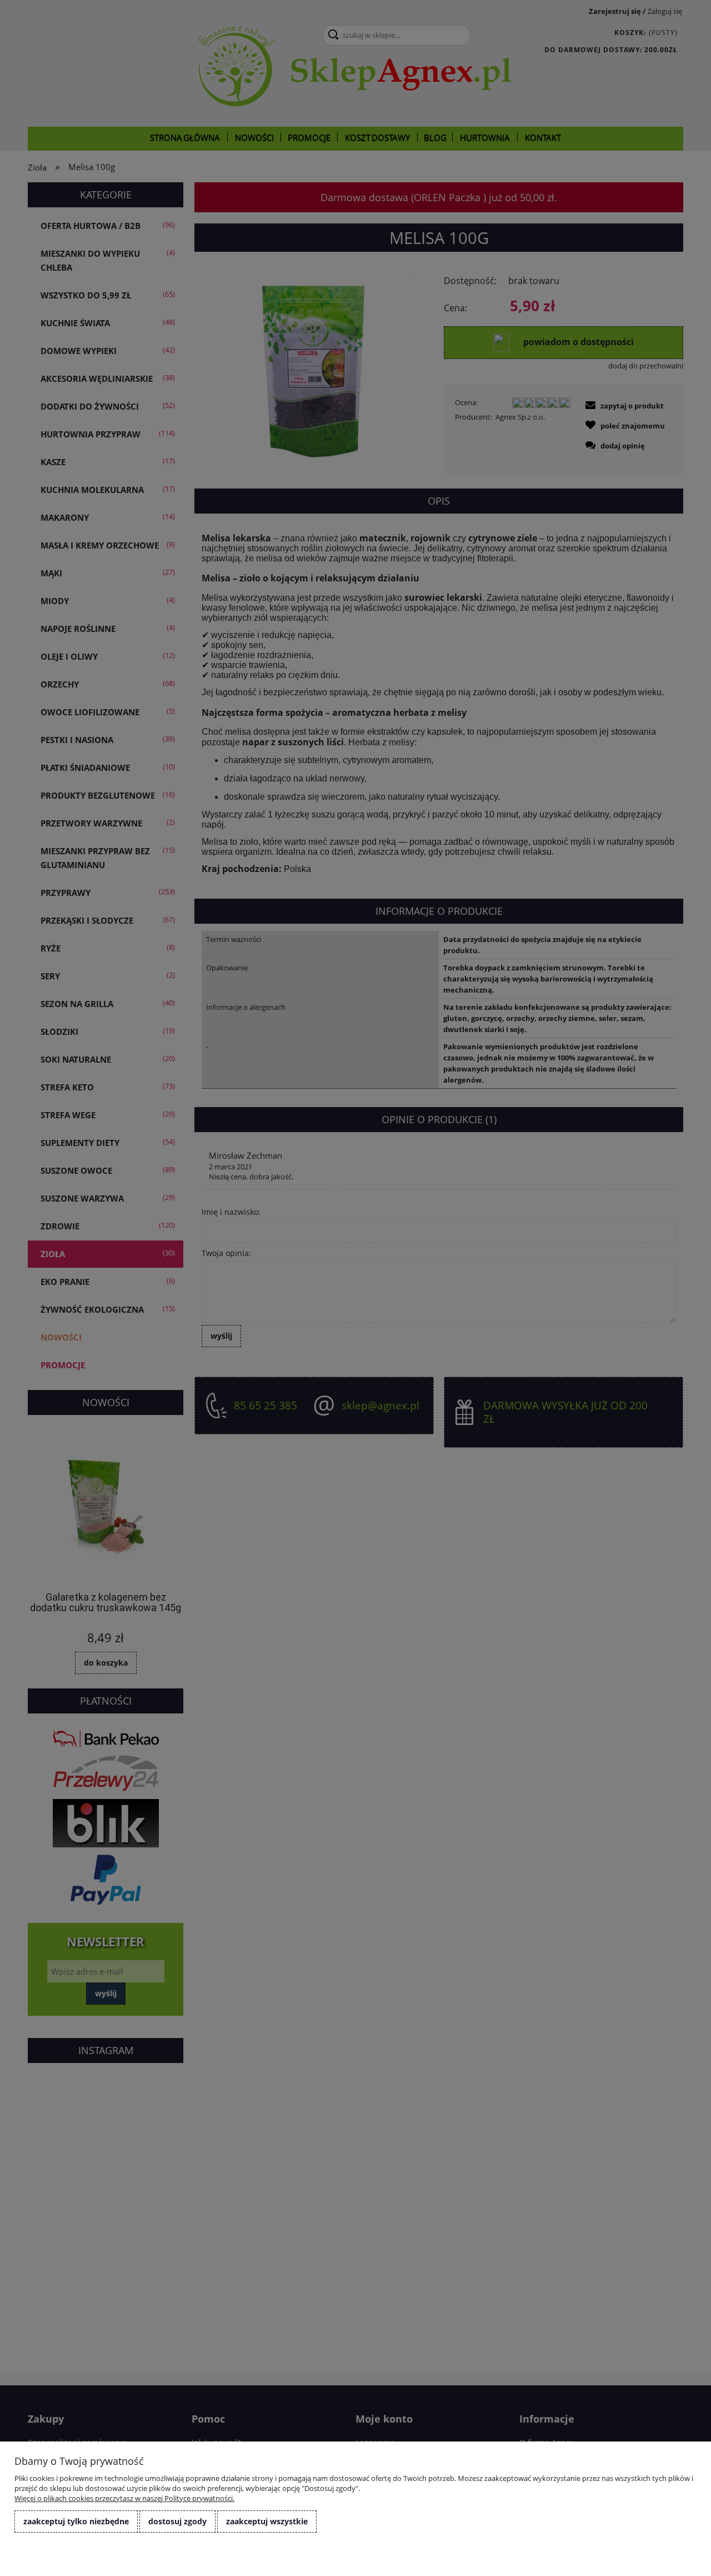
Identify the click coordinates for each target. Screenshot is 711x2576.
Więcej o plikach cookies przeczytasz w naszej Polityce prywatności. (124, 2498)
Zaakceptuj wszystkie (267, 2521)
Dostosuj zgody (177, 2521)
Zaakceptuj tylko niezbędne (76, 2521)
